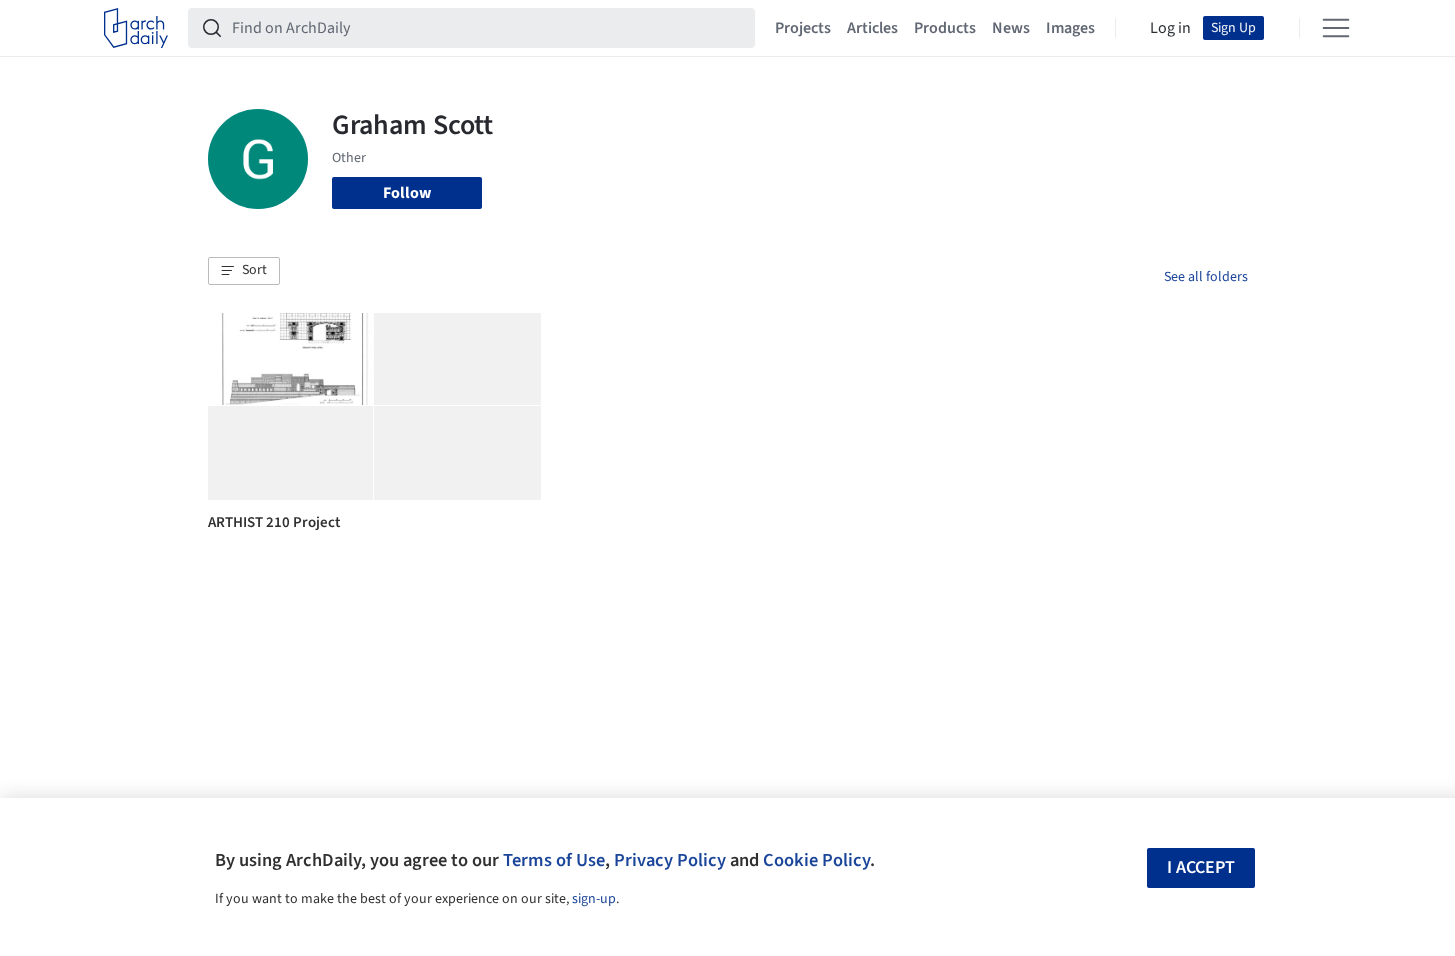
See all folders (1206, 277)
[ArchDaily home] (136, 28)
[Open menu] (1336, 28)
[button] (244, 271)
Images (1070, 28)
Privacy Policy (670, 860)
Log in (1170, 28)
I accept (1201, 867)
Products (945, 28)
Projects (803, 28)
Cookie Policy (816, 860)
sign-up (594, 899)
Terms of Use (554, 860)
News (1011, 28)
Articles (872, 28)
